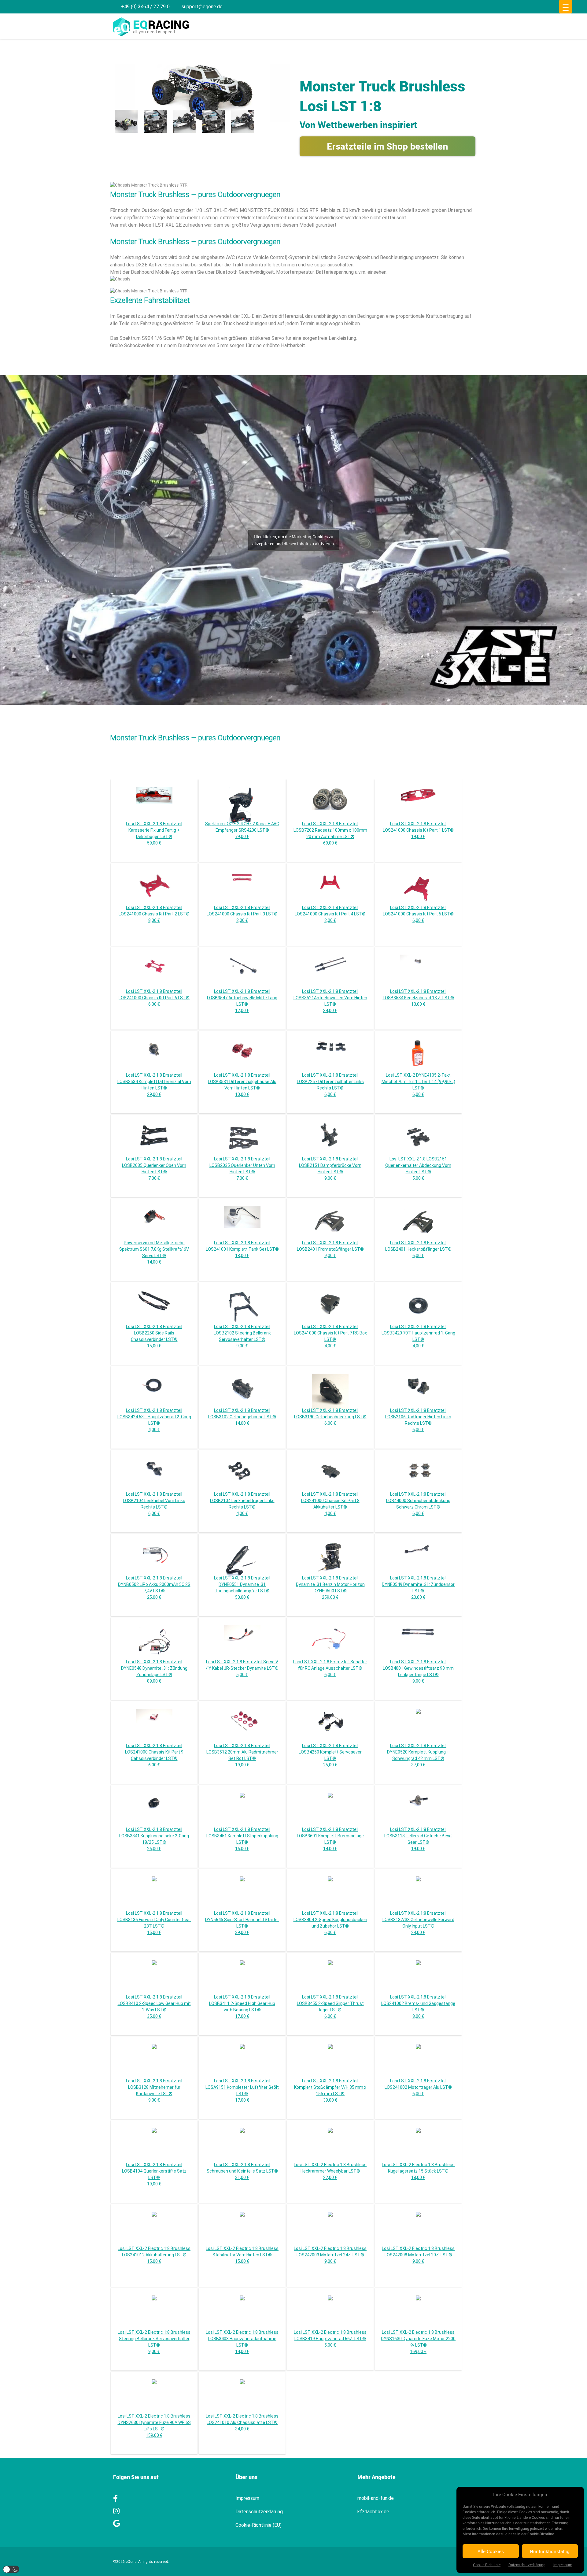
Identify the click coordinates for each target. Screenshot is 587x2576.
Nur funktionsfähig (550, 2551)
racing (161, 24)
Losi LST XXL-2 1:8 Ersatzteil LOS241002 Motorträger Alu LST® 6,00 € (418, 2087)
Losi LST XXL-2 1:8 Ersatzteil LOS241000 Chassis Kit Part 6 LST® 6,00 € (154, 998)
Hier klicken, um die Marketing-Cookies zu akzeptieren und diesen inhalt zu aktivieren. (294, 540)
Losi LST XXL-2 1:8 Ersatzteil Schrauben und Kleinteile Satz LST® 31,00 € (242, 2171)
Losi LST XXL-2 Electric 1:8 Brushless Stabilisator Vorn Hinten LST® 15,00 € (242, 2255)
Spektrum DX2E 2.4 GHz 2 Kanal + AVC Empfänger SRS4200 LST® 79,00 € (242, 830)
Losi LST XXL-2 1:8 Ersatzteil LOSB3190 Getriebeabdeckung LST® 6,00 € (330, 1417)
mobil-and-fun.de (376, 2498)
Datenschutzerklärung (527, 2565)
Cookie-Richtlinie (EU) (258, 2525)
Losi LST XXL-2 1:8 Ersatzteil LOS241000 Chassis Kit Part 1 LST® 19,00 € (418, 830)
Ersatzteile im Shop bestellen (388, 146)
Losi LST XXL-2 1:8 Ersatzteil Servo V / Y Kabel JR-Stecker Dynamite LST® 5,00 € (242, 1668)
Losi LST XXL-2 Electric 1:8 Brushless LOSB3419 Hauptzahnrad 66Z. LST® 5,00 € (330, 2339)
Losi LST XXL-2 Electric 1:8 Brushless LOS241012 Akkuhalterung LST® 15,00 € (154, 2255)
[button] (11, 2569)
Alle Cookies (491, 2551)
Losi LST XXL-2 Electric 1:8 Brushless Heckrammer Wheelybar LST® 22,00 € (330, 2171)
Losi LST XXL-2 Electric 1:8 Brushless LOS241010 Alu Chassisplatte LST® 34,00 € (242, 2422)
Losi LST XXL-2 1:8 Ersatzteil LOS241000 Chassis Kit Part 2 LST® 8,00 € (154, 914)
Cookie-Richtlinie (487, 2565)
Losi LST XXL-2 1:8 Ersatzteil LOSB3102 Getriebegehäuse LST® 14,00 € (242, 1417)
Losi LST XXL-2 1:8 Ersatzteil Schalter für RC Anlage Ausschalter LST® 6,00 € (330, 1668)
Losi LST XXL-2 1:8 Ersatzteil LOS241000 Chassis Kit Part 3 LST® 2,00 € (242, 914)
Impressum (563, 2565)
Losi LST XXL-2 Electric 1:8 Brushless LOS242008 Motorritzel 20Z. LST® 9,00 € (418, 2255)
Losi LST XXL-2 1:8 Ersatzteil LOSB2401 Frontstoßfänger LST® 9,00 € (330, 1249)
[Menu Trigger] (566, 7)
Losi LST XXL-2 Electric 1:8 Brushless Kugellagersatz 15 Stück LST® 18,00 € (418, 2171)
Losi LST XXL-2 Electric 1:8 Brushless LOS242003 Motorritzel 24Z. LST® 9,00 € (330, 2255)
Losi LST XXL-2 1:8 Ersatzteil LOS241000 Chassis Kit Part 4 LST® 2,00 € (330, 914)
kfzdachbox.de (373, 2512)
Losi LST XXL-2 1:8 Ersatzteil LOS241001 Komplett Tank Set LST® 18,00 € (242, 1249)
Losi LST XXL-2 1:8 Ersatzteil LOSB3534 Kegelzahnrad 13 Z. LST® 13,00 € (418, 998)
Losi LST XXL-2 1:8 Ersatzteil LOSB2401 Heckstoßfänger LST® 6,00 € (418, 1249)
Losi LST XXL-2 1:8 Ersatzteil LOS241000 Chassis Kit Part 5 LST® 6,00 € (418, 914)
